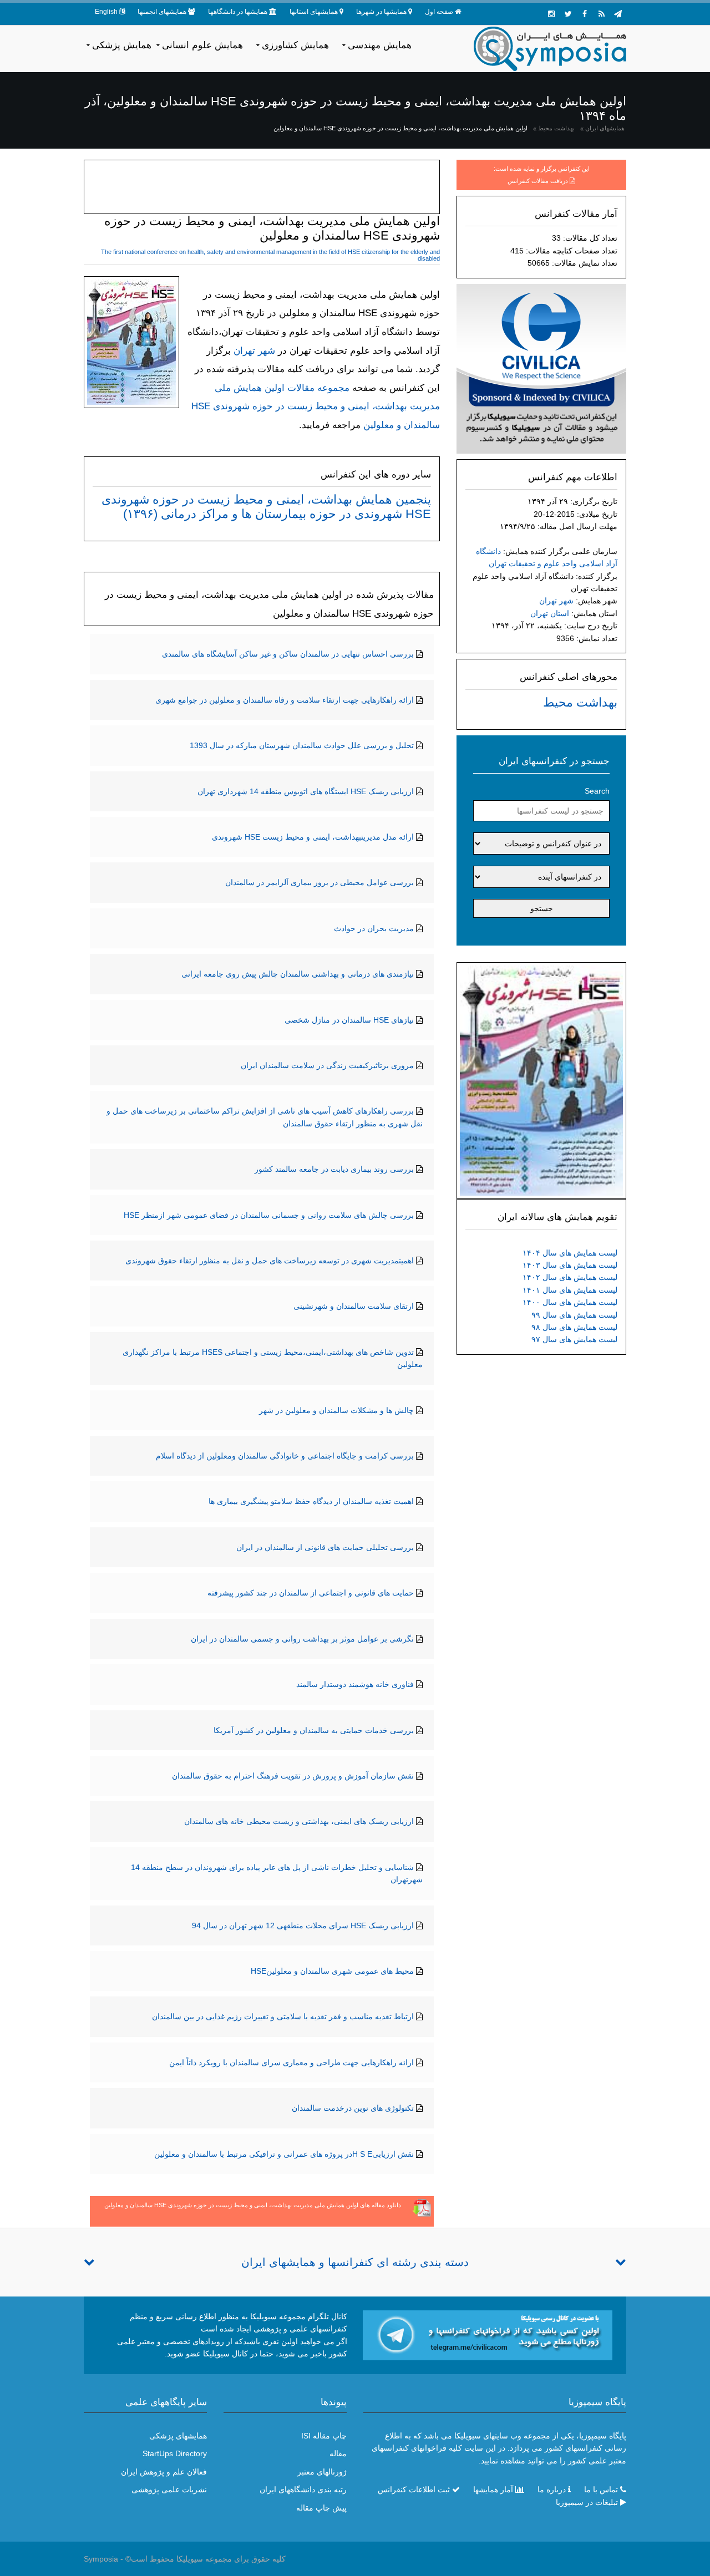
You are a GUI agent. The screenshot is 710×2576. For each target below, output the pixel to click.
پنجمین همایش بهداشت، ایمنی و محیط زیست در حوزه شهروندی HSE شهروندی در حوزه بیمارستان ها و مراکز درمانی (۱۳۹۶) (266, 507)
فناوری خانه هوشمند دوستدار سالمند (355, 1684)
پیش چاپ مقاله (321, 2508)
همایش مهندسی (380, 45)
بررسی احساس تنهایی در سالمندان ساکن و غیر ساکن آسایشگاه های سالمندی (288, 654)
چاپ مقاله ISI (324, 2436)
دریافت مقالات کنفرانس (538, 181)
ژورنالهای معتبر (322, 2472)
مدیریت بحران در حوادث (374, 928)
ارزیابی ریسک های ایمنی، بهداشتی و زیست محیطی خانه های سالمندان (299, 1821)
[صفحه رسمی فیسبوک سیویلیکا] (585, 14)
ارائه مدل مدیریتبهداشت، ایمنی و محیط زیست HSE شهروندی (313, 837)
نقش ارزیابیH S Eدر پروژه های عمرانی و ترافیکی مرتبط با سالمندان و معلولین (284, 2154)
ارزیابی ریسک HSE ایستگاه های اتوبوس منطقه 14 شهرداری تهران (306, 791)
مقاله (338, 2453)
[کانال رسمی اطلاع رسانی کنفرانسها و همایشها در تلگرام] (488, 2335)
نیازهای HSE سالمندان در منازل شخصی (349, 1020)
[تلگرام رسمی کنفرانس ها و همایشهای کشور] (618, 14)
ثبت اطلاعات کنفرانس (414, 2489)
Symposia (101, 2559)
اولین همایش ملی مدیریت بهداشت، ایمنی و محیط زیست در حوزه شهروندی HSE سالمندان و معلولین (400, 128)
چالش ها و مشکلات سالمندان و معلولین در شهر (336, 1410)
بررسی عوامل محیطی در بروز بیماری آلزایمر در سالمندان (319, 882)
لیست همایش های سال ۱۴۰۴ (570, 1253)
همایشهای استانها (314, 12)
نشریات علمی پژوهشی (169, 2489)
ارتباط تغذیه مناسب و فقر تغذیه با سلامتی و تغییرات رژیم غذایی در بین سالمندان (283, 2016)
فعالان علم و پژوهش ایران (164, 2472)
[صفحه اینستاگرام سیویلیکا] (551, 14)
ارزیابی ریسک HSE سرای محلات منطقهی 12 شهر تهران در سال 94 (303, 1925)
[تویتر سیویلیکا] (568, 14)
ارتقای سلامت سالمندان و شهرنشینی (354, 1306)
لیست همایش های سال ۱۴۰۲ (570, 1277)
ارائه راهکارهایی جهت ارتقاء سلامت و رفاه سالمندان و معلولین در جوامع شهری (285, 700)
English (106, 12)
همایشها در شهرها (381, 12)
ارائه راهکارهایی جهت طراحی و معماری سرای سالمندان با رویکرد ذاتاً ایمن (291, 2062)
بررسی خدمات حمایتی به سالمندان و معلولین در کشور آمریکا (314, 1730)
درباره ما (552, 2489)
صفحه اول (439, 12)
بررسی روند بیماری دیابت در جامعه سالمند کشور (334, 1169)
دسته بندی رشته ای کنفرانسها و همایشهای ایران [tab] (355, 2262)
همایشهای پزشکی (178, 2436)
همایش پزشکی (122, 45)
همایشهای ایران (605, 128)
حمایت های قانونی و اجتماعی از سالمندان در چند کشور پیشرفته (311, 1593)
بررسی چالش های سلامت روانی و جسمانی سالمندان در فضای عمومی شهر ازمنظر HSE (269, 1215)
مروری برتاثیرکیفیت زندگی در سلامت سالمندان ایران (327, 1065)
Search (597, 791)
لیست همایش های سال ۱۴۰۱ (570, 1290)
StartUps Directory (175, 2453)
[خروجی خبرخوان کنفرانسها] (601, 14)
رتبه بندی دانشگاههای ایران (303, 2489)
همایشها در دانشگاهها (238, 12)
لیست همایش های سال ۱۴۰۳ (570, 1265)
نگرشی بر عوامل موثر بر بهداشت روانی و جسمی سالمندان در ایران (302, 1639)
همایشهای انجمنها (162, 12)
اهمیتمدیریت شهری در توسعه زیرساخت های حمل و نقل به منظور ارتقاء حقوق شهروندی (270, 1261)
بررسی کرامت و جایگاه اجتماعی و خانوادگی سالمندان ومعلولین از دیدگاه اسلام (285, 1456)
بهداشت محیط (556, 128)
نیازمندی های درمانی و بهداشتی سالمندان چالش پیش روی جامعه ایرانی (298, 974)
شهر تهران (556, 601)
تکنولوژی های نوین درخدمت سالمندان (353, 2108)
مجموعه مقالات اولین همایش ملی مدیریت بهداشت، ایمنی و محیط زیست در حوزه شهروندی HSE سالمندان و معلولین (316, 407)
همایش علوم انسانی (202, 45)
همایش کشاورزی (295, 45)
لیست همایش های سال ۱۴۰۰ (570, 1302)
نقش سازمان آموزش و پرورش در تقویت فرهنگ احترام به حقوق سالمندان (293, 1776)
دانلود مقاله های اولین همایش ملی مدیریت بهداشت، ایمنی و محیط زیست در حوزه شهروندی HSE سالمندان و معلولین (253, 2205)
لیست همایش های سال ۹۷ (574, 1339)
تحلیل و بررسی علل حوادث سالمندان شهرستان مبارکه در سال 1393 (302, 745)
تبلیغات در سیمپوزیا (587, 2502)
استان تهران (550, 613)
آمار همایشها (493, 2489)
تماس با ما (601, 2489)
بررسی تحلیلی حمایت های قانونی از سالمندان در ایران (325, 1547)
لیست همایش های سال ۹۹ (574, 1315)
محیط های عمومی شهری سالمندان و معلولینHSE (332, 1971)
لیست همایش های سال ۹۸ (574, 1327)
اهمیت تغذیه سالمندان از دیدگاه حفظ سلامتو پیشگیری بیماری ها (311, 1501)
